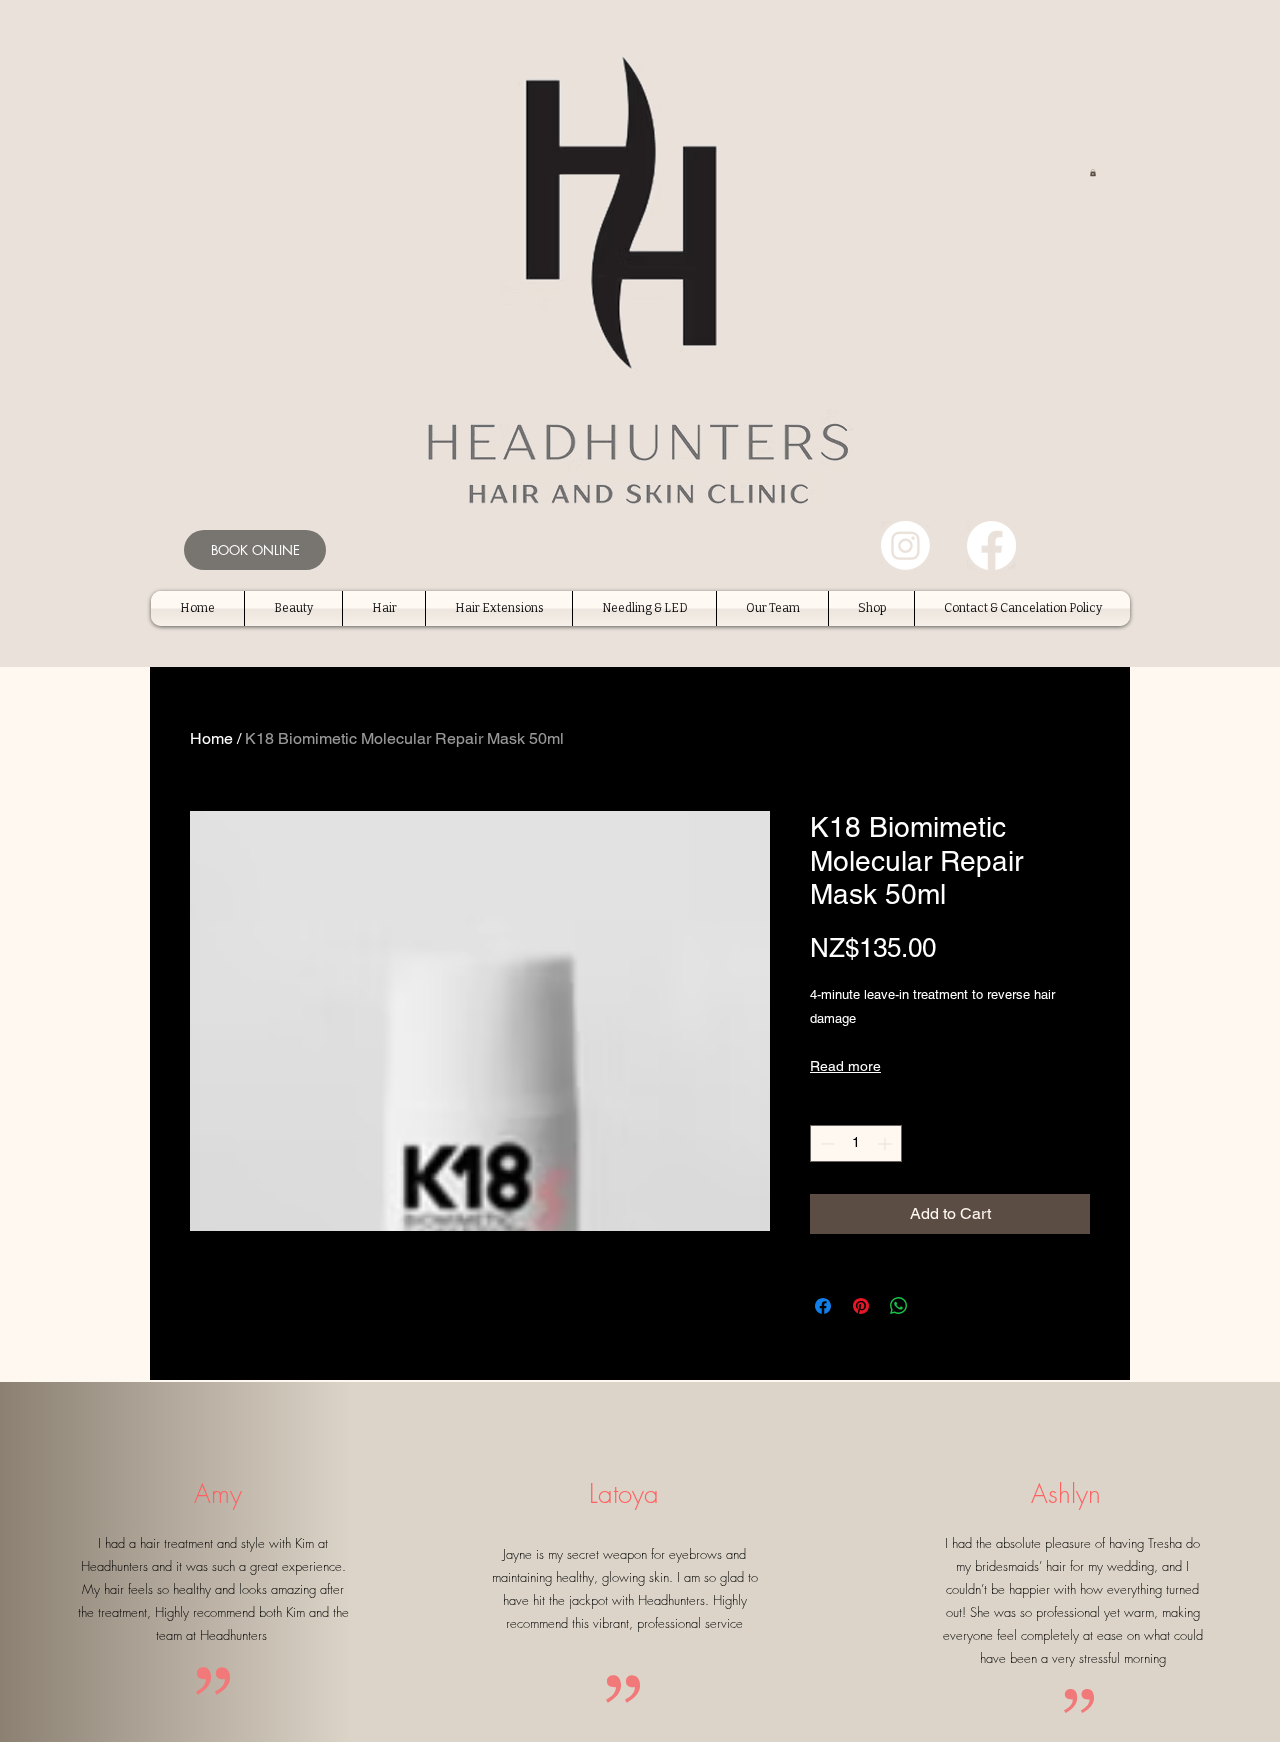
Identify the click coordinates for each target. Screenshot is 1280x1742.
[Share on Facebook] (823, 1306)
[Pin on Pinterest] (861, 1306)
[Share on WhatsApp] (899, 1306)
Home (211, 738)
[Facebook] (991, 545)
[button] (1093, 172)
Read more (845, 1066)
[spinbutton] (856, 1143)
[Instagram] (905, 545)
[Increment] (886, 1143)
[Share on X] (937, 1306)
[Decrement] (825, 1143)
